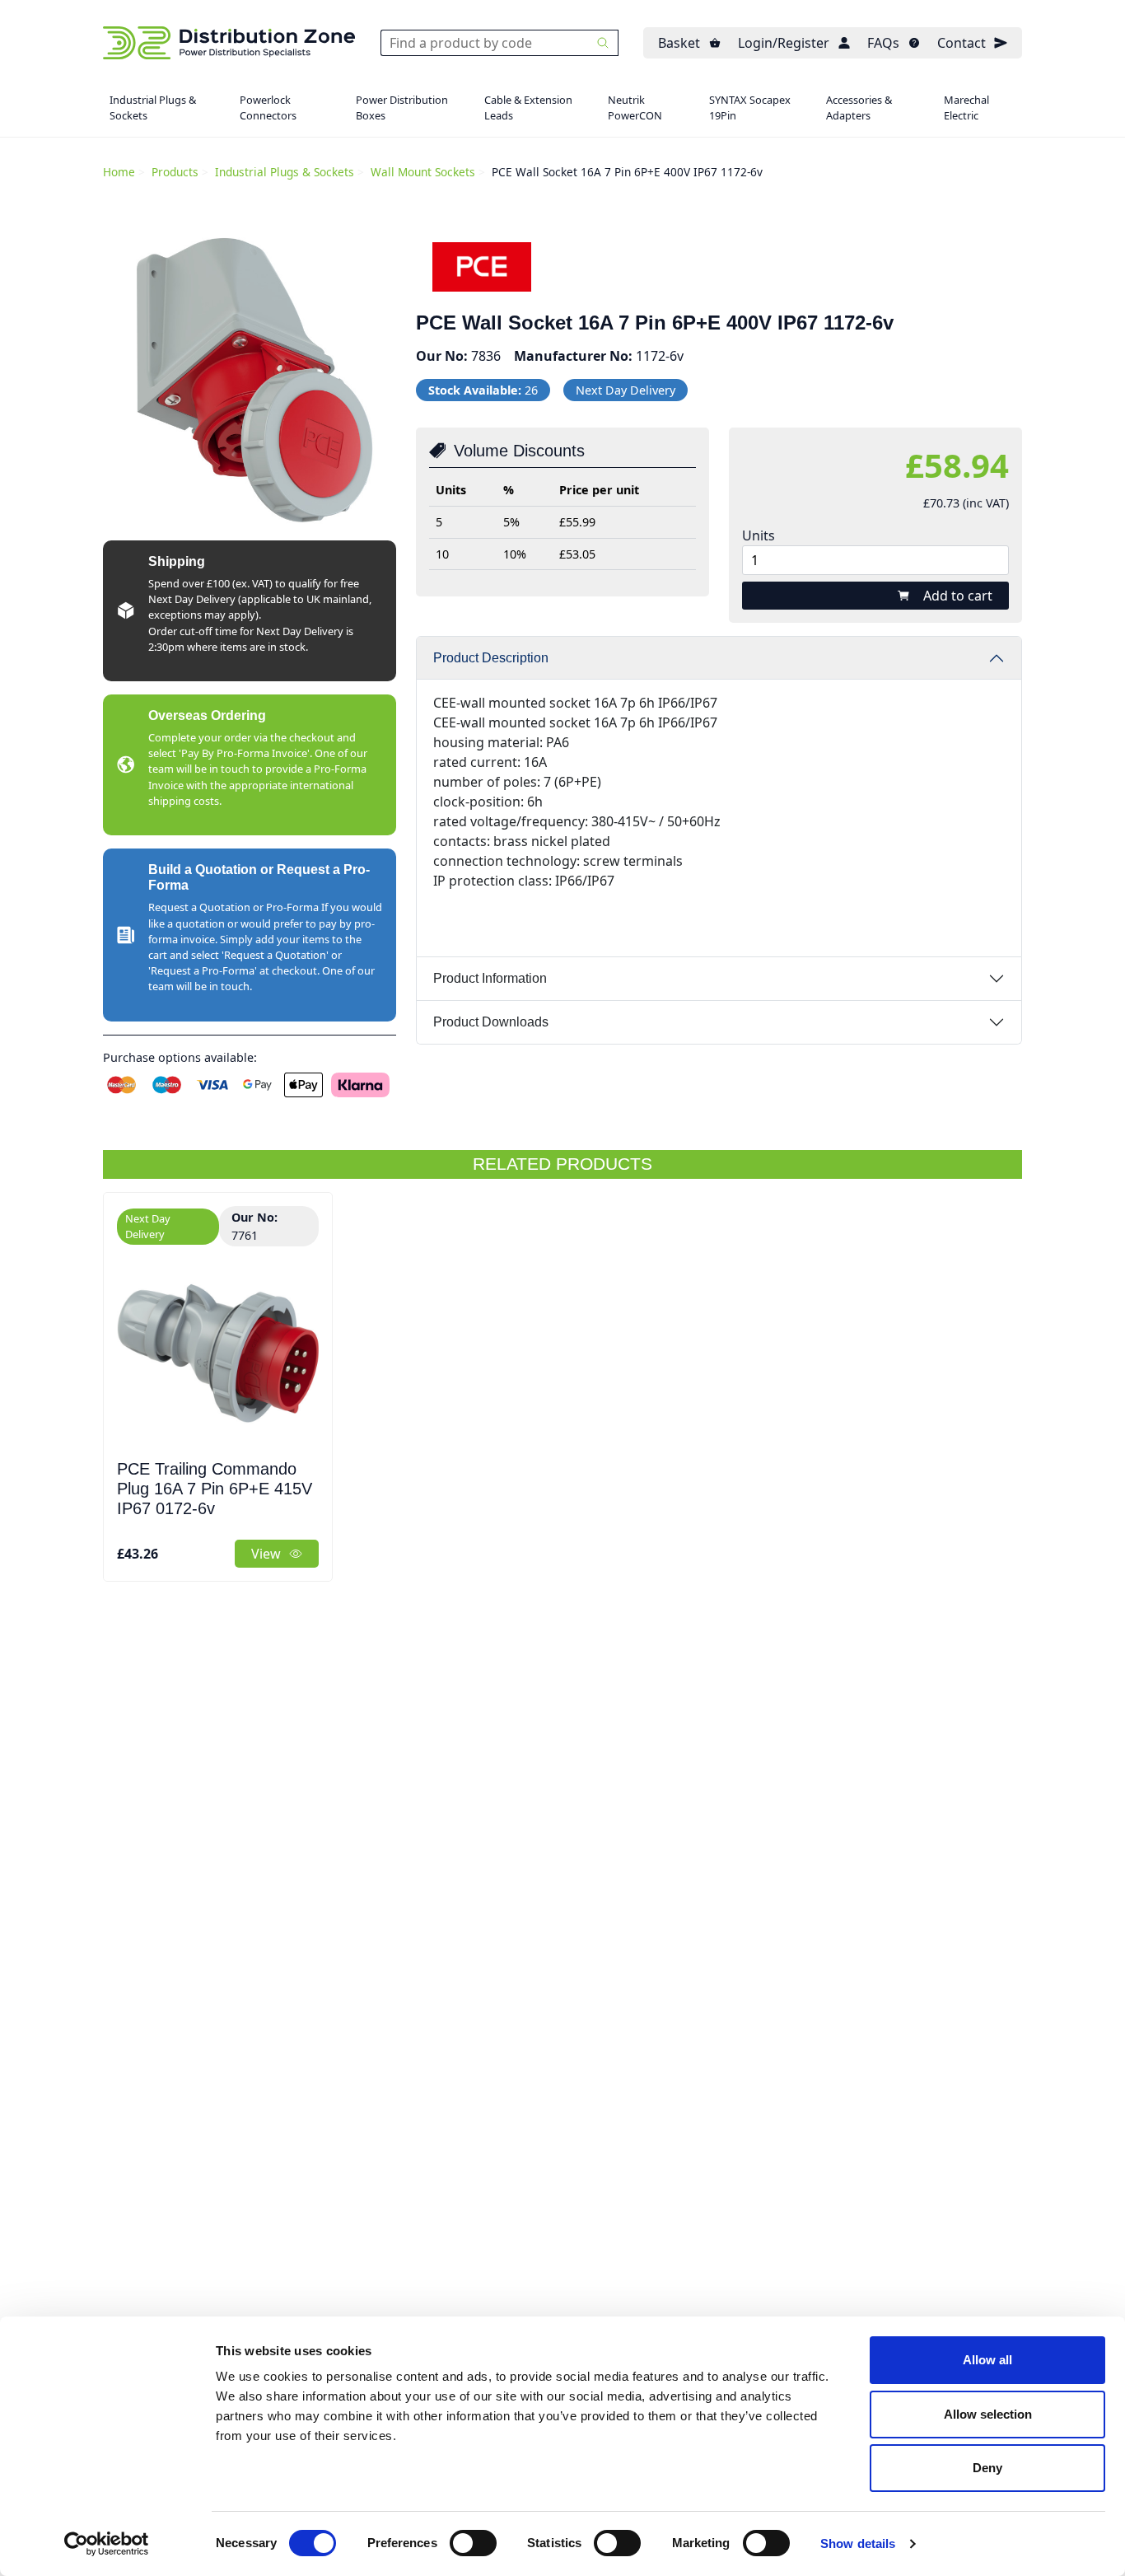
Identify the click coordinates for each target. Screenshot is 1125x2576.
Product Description (491, 658)
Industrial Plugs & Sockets (153, 108)
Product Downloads (491, 1022)
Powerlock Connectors (268, 108)
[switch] (473, 2543)
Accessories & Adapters (859, 108)
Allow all (987, 2360)
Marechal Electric (966, 108)
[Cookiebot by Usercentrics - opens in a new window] (107, 2544)
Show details (858, 2543)
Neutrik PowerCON (635, 108)
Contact (962, 43)
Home (119, 172)
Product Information (490, 978)
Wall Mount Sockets (423, 172)
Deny (987, 2468)
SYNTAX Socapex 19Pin (750, 108)
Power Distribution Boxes (402, 108)
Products (175, 172)
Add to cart (958, 596)
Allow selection (988, 2414)
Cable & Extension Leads (528, 108)
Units (759, 535)
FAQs (883, 43)
